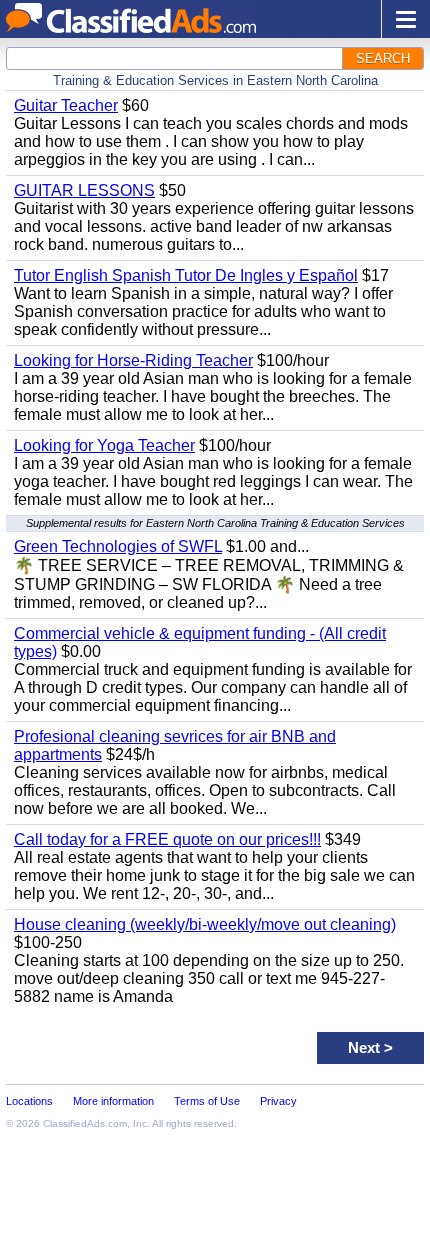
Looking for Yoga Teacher (104, 445)
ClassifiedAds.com (85, 1123)
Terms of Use (207, 1101)
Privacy (278, 1101)
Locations (29, 1101)
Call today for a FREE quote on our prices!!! (167, 839)
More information (113, 1101)
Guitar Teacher (66, 105)
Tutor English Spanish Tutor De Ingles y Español (186, 275)
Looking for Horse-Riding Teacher (133, 360)
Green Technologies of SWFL (118, 546)
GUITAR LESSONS (84, 190)
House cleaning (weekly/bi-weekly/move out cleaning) (205, 924)
